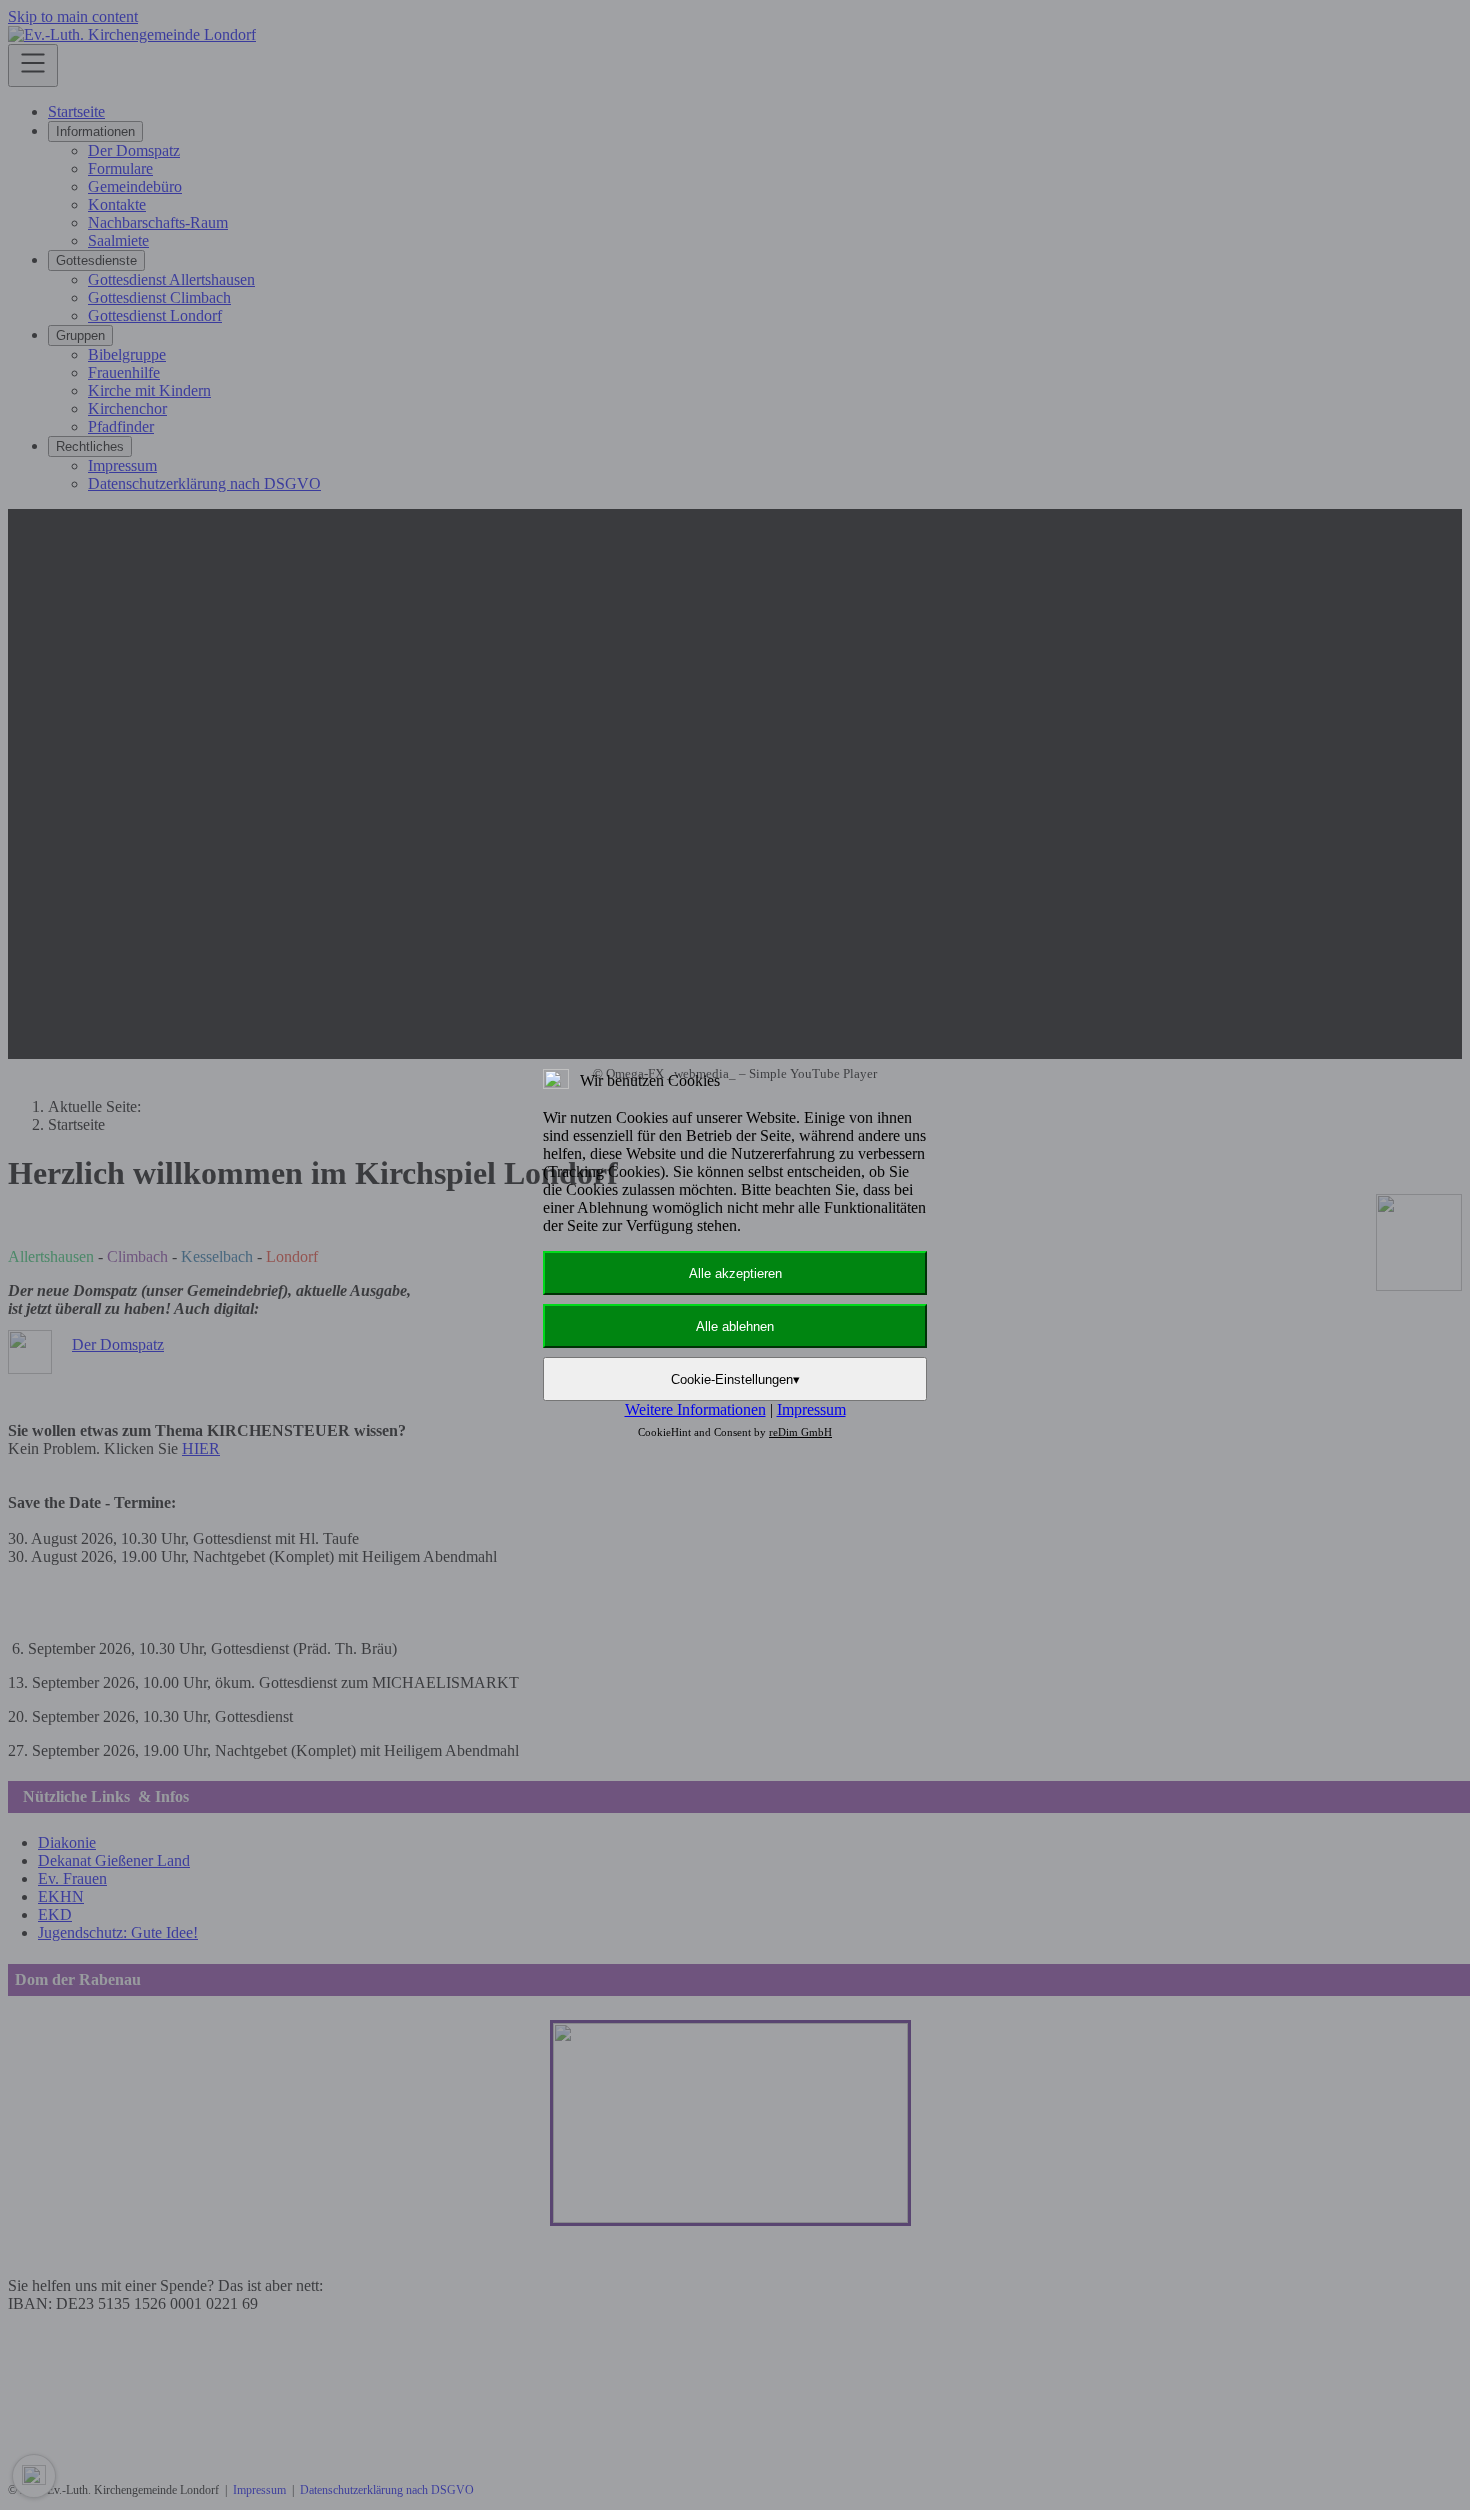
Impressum (811, 1409)
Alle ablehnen (735, 1326)
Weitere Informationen (695, 1409)
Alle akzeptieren (735, 1273)
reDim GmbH (800, 1432)
